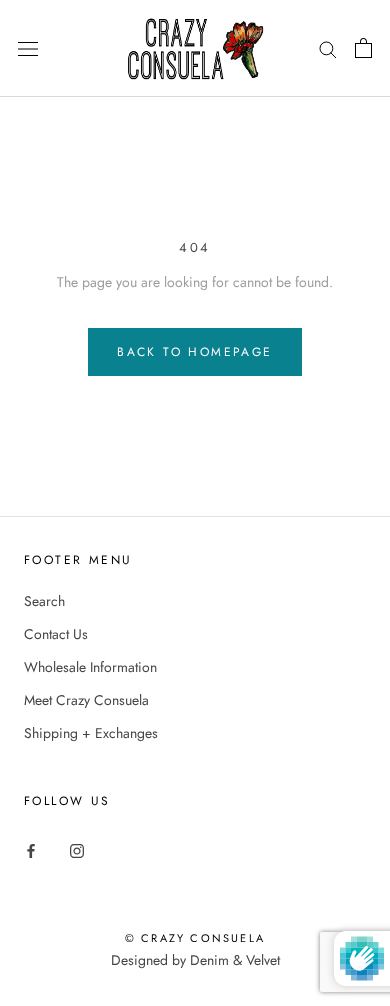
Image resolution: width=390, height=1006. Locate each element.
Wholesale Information (90, 667)
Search (44, 601)
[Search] (328, 48)
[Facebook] (31, 849)
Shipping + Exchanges (91, 733)
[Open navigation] (28, 49)
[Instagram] (77, 849)
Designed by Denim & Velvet (195, 960)
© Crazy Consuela (195, 938)
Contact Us (56, 634)
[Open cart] (363, 48)
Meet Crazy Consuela (86, 700)
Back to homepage (194, 352)
